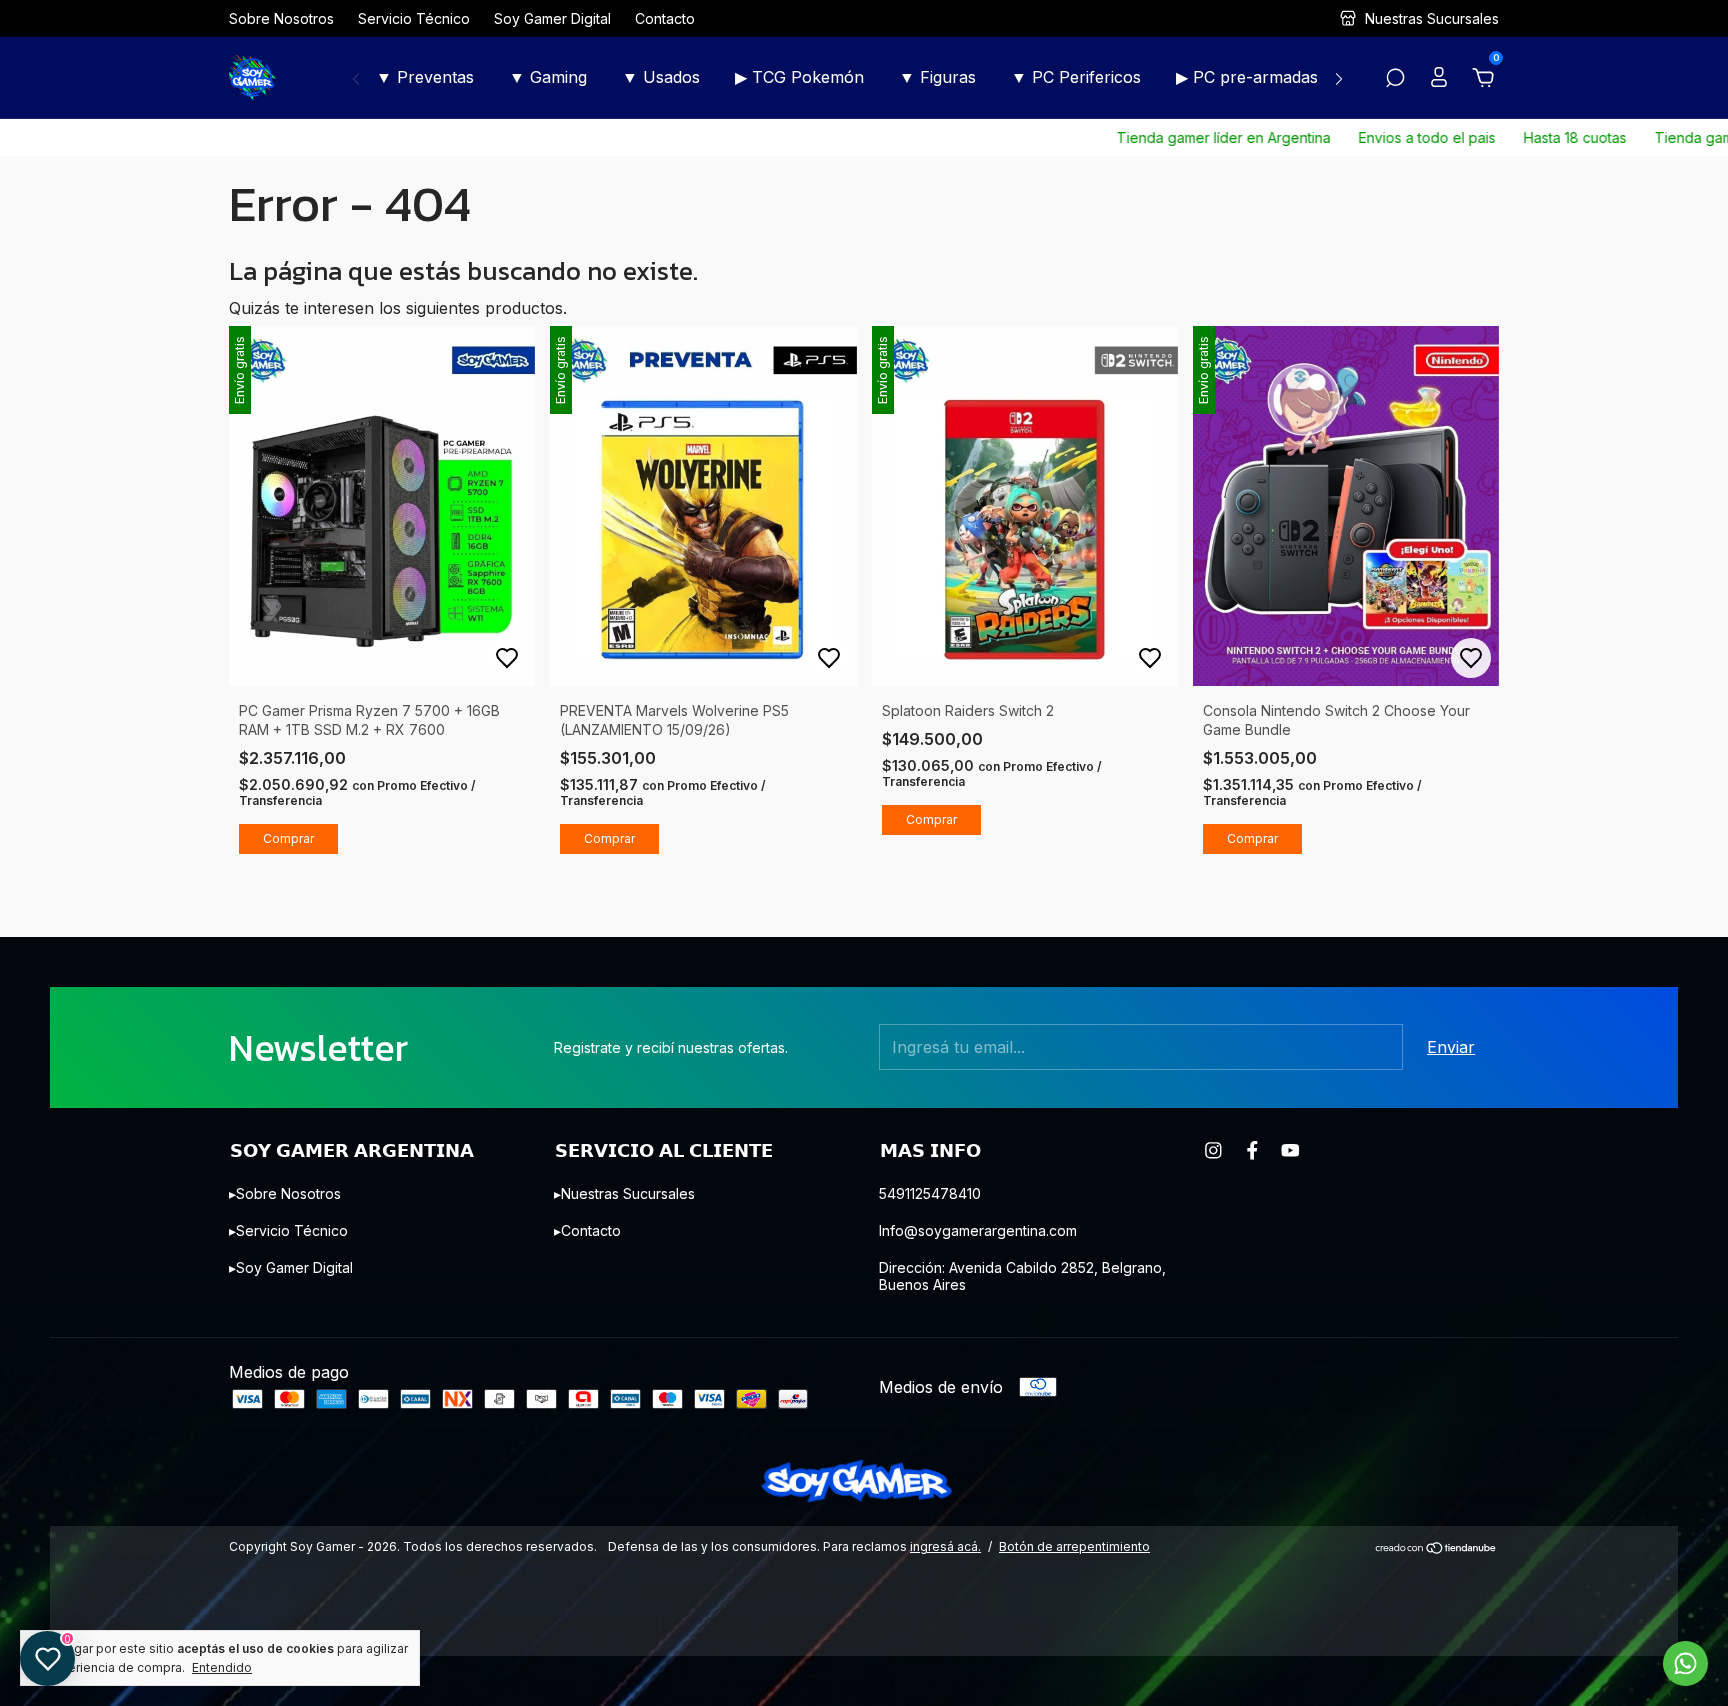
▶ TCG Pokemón (799, 77)
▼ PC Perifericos (1076, 77)
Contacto (665, 18)
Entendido (222, 1667)
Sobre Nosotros (281, 18)
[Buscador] (1395, 79)
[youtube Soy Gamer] (1290, 1150)
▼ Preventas (425, 77)
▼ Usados (661, 77)
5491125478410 (930, 1193)
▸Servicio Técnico (288, 1230)
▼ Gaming (548, 77)
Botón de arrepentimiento (1074, 1546)
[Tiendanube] (1436, 1549)
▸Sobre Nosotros (285, 1193)
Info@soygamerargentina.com (978, 1230)
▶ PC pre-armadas (1247, 77)
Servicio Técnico (414, 18)
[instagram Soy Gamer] (1213, 1150)
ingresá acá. (945, 1546)
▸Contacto (587, 1230)
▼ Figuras (937, 77)
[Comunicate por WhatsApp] (1685, 1663)
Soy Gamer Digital (552, 18)
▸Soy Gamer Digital (291, 1267)
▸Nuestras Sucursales (624, 1193)
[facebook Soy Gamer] (1252, 1150)
